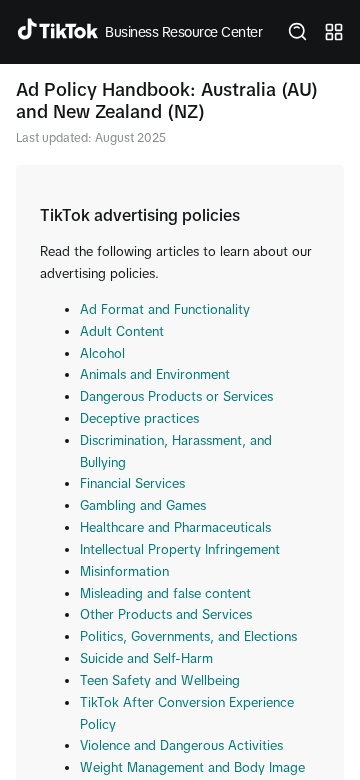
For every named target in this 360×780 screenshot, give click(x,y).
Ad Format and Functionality (165, 309)
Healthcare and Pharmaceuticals (175, 527)
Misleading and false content (165, 593)
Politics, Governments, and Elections (188, 636)
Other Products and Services (166, 614)
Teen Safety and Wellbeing (160, 680)
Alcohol (102, 353)
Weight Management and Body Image (192, 767)
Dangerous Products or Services (176, 396)
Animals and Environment (155, 374)
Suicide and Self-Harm (146, 658)
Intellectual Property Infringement (180, 549)
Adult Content (122, 331)
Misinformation (124, 571)
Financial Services (132, 483)
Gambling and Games (143, 505)
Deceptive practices (139, 418)
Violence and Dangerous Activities (181, 745)
